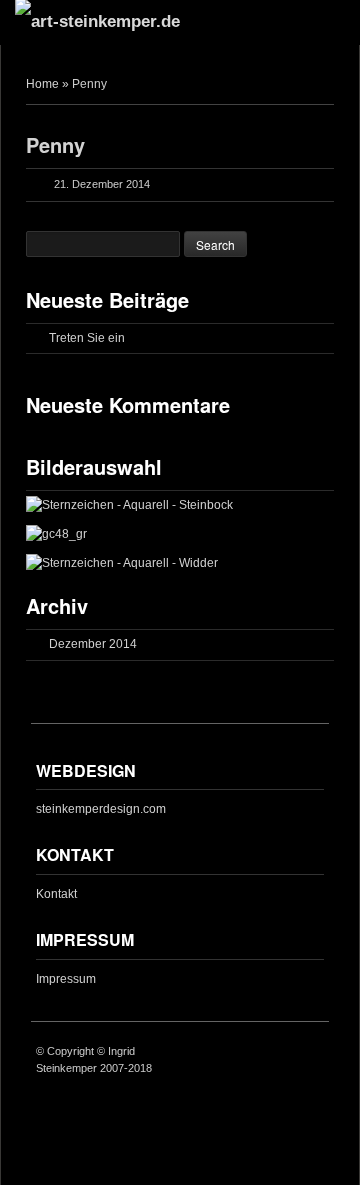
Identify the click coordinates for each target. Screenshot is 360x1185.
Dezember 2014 (93, 644)
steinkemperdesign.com (101, 809)
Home (42, 84)
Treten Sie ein (87, 338)
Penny (55, 144)
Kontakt (56, 894)
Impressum (66, 979)
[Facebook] (313, 1053)
